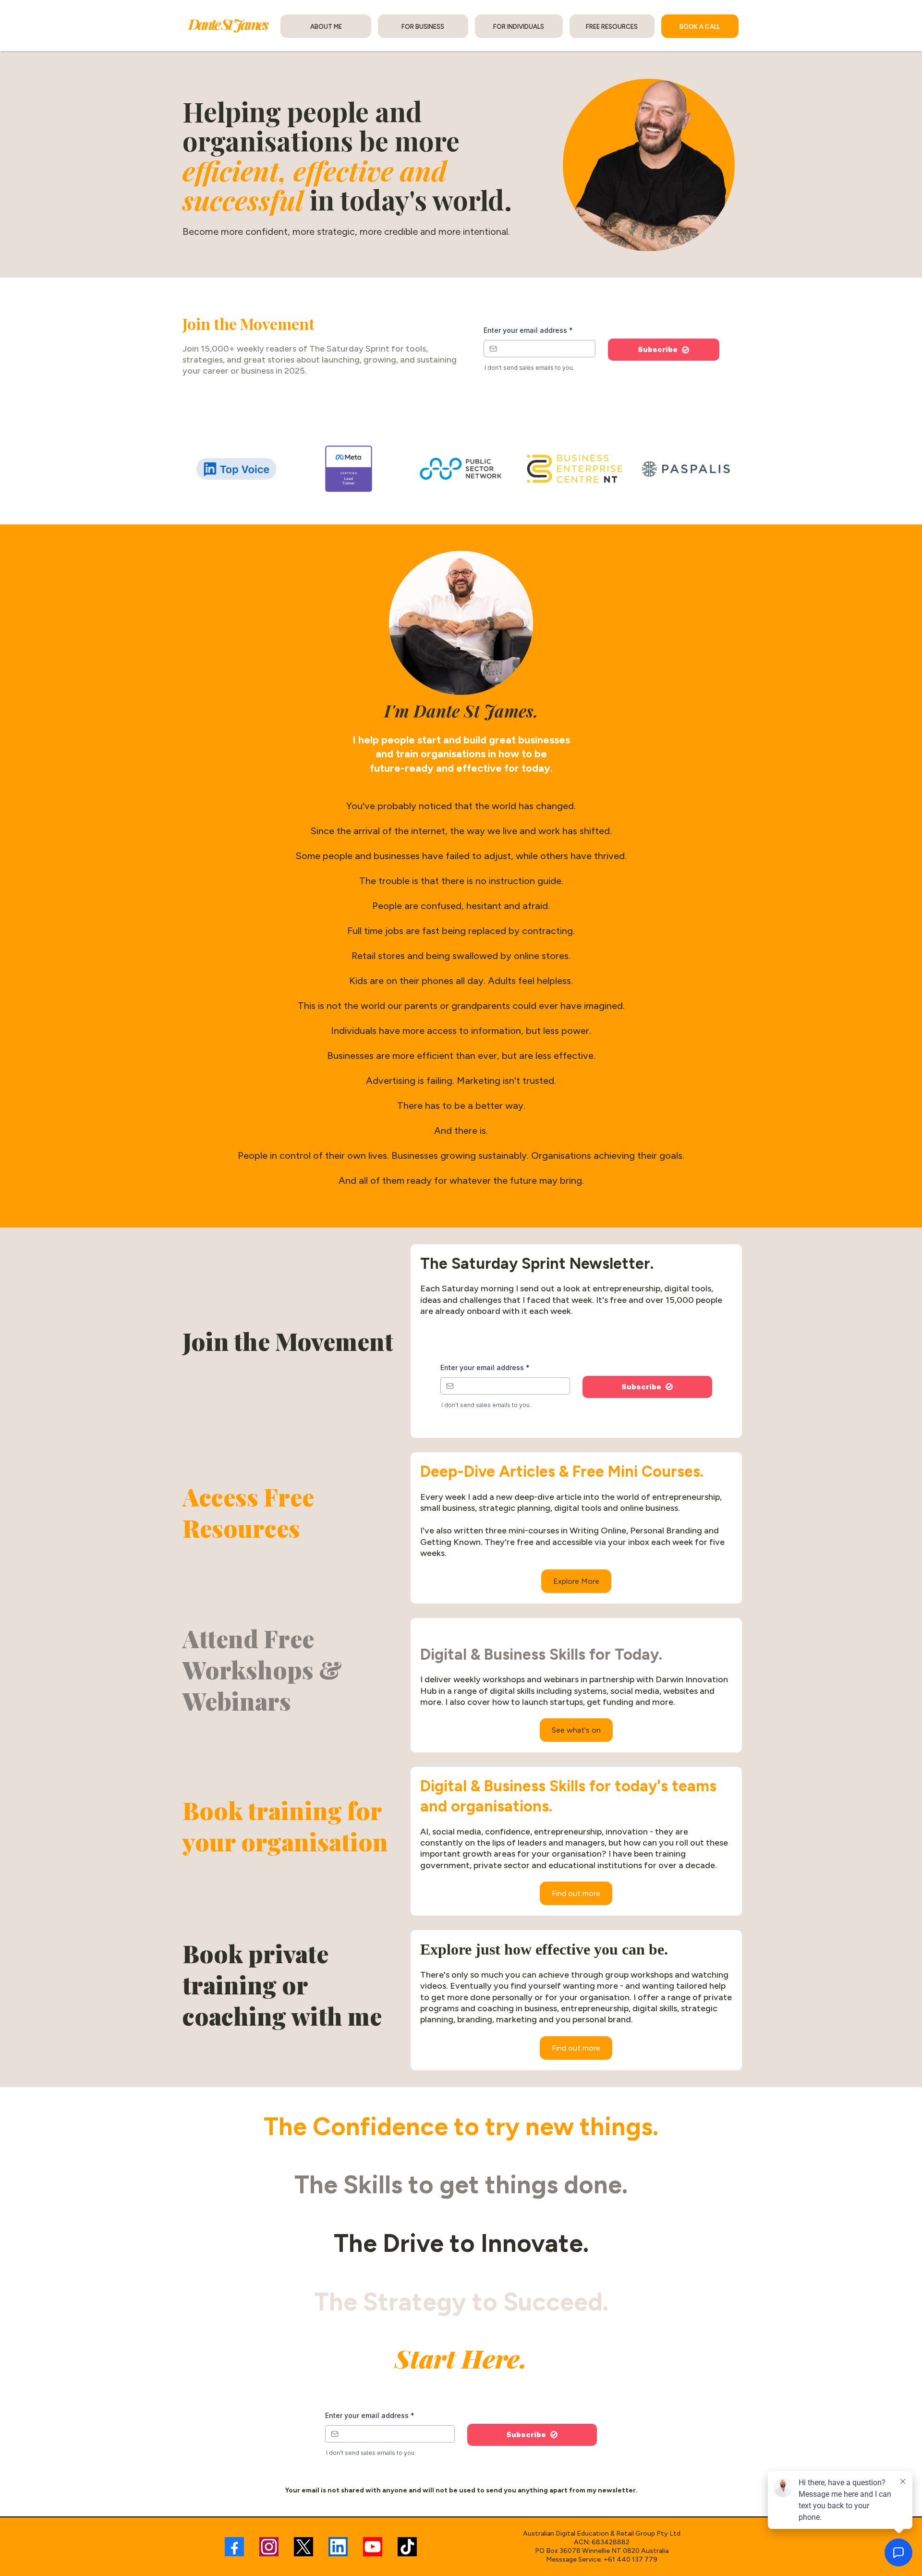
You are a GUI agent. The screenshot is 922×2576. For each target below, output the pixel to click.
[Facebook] (234, 2547)
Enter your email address (528, 330)
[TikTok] (407, 2547)
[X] (303, 2547)
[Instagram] (269, 2547)
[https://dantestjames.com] (229, 26)
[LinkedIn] (338, 2547)
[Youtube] (373, 2547)
